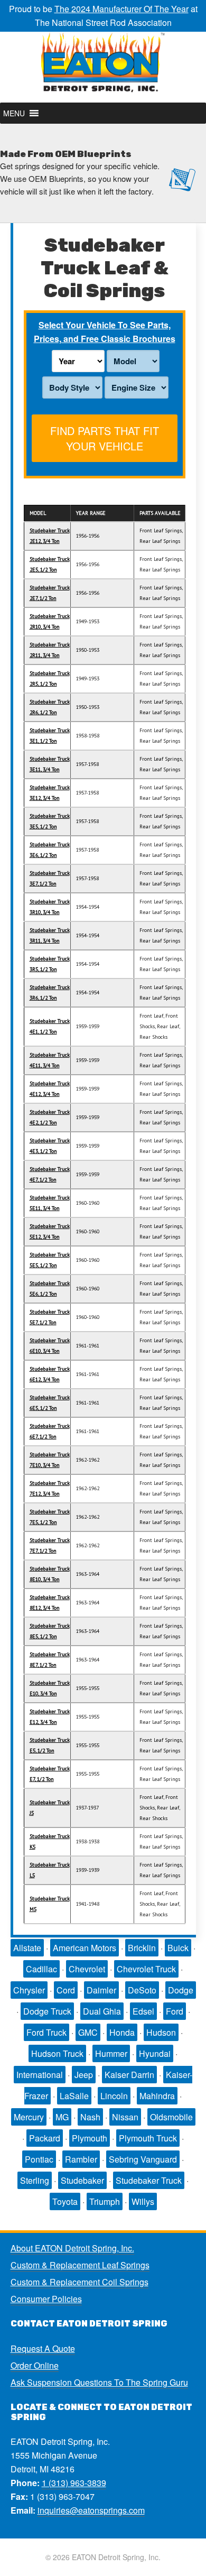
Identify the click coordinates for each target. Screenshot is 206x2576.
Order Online (35, 2365)
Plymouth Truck (148, 2138)
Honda (122, 2032)
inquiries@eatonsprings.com (91, 2510)
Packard (45, 2138)
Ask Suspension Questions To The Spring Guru (99, 2382)
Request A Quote (43, 2348)
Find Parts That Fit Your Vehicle (105, 438)
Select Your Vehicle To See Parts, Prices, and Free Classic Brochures (105, 332)
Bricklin (142, 1948)
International (40, 2075)
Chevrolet (87, 1969)
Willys (143, 2201)
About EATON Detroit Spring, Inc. (72, 2248)
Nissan (125, 2117)
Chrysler (29, 1990)
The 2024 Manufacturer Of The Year (121, 9)
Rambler (81, 2159)
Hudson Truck (57, 2053)
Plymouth (90, 2138)
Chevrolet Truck (146, 1969)
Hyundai (155, 2053)
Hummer (111, 2053)
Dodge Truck (47, 2011)
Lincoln (114, 2096)
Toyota (65, 2201)
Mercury (29, 2117)
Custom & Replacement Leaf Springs (80, 2265)
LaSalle (74, 2096)
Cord (66, 1990)
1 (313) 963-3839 (74, 2483)
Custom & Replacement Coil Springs (79, 2282)
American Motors (85, 1948)
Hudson (161, 2032)
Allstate (27, 1948)
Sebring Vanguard (143, 2159)
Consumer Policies (46, 2299)
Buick (178, 1948)
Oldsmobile (171, 2117)
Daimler (101, 1990)
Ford (175, 2011)
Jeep (84, 2075)
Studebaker (82, 2180)
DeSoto (142, 1990)
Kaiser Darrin (129, 2075)
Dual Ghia (102, 2011)
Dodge (181, 1990)
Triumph (105, 2201)
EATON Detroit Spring (103, 67)
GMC (88, 2032)
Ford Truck (46, 2032)
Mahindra (157, 2096)
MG (62, 2117)
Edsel (143, 2011)
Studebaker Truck (149, 2180)
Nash (90, 2117)
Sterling (35, 2180)
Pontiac (39, 2159)
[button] (14, 113)
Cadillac (41, 1969)
